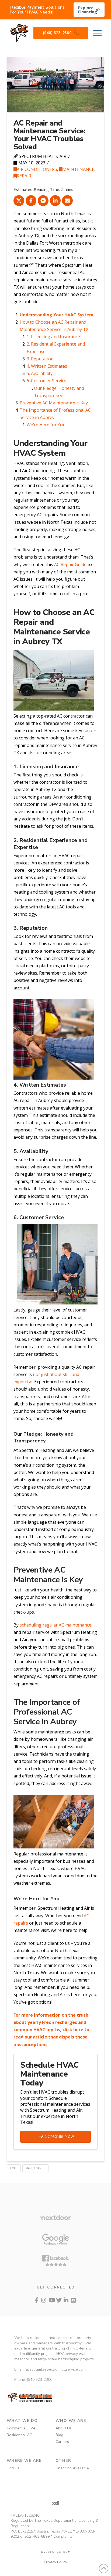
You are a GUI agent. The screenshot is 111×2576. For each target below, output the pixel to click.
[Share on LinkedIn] (55, 201)
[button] (97, 33)
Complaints (63, 2536)
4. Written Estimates (47, 366)
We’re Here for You (46, 425)
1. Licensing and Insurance (53, 337)
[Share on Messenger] (43, 201)
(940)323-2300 (40, 2380)
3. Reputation (40, 359)
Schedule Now (60, 2136)
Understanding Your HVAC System (57, 315)
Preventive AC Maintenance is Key (54, 403)
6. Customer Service (46, 381)
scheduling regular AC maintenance (55, 1625)
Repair (24, 176)
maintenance (35, 2168)
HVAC (14, 2168)
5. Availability (40, 373)
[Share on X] (19, 201)
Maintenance (78, 169)
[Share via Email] (67, 201)
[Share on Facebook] (31, 201)
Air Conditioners (37, 169)
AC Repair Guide (70, 564)
